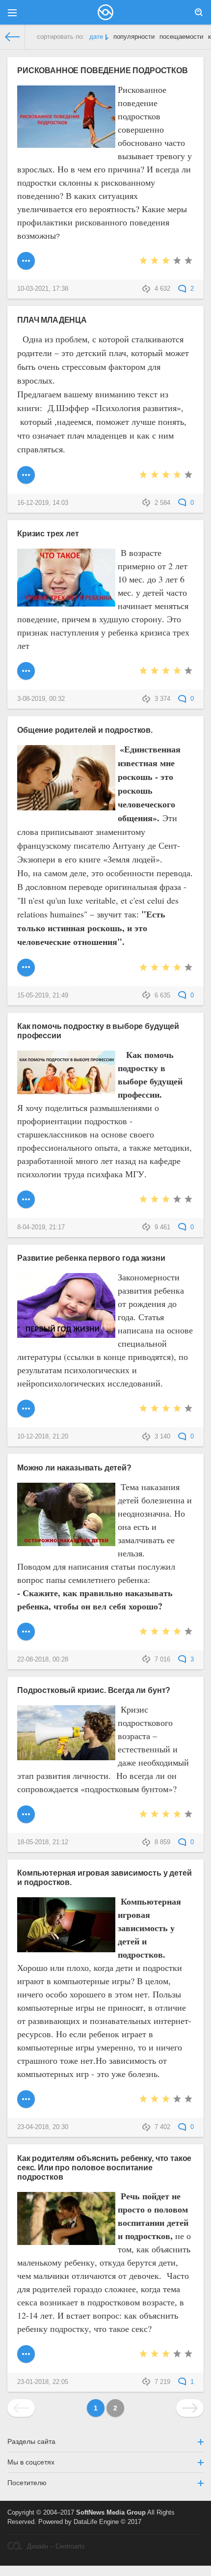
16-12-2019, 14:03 (43, 503)
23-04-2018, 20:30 (43, 2127)
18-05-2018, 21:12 (43, 1842)
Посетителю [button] (27, 2483)
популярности (134, 37)
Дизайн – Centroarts (56, 2547)
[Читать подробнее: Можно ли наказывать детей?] (26, 1632)
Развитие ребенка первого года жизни (91, 1258)
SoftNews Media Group (111, 2513)
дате (96, 37)
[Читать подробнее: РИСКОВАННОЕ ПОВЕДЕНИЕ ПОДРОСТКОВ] (26, 261)
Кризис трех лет (48, 533)
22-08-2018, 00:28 (43, 1660)
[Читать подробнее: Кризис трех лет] (26, 671)
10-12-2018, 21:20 (43, 1437)
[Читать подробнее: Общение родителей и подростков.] (26, 968)
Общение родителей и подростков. (85, 730)
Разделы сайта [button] (31, 2441)
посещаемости (181, 37)
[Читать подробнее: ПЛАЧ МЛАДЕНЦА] (26, 475)
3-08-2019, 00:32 (41, 699)
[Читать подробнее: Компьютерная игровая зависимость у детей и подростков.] (26, 2099)
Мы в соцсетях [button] (31, 2462)
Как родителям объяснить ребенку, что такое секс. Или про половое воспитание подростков (104, 2167)
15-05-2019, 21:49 (43, 996)
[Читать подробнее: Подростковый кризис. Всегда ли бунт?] (26, 1814)
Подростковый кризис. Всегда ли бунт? (94, 1690)
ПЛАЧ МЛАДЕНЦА (52, 320)
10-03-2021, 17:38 (43, 289)
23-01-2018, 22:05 (43, 2382)
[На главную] (13, 37)
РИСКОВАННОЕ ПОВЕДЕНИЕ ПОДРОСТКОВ (103, 70)
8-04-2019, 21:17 (41, 1227)
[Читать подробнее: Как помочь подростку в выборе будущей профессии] (26, 1199)
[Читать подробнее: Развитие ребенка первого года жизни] (26, 1409)
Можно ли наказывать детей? (74, 1468)
